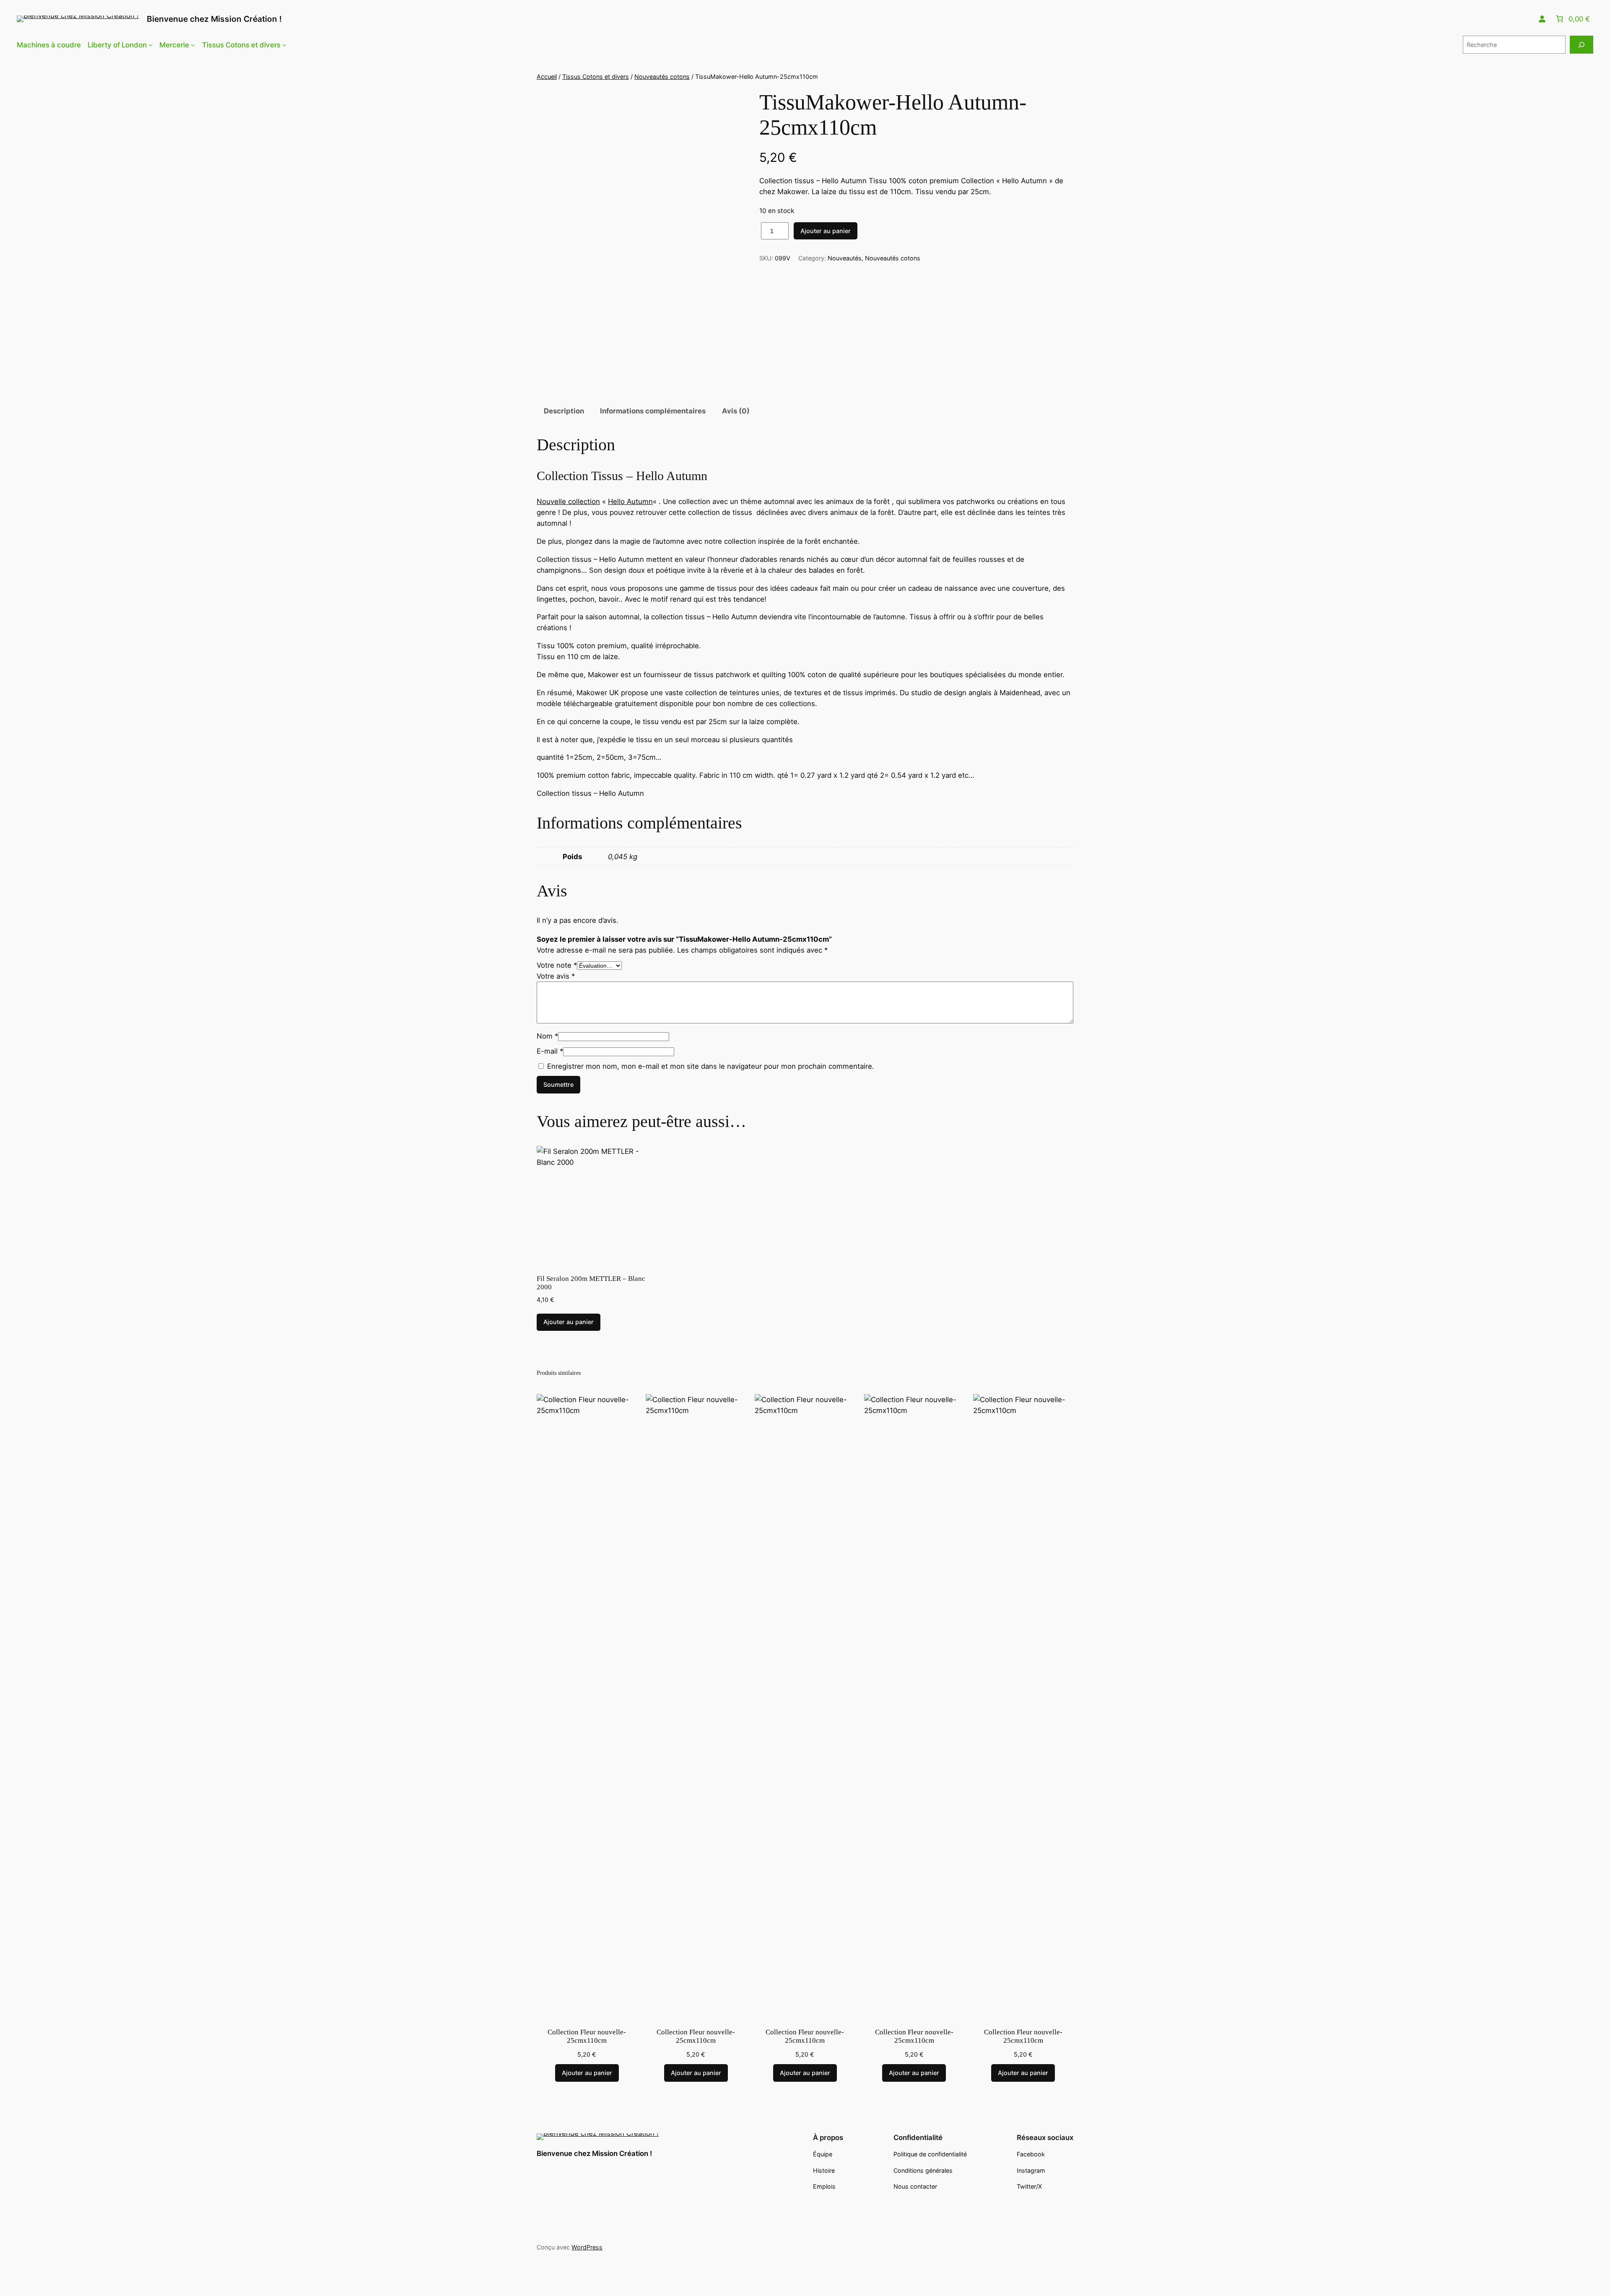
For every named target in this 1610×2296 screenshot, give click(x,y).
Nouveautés (845, 258)
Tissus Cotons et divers (596, 77)
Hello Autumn (630, 501)
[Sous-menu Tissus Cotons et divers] (284, 45)
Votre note (557, 965)
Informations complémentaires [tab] (653, 411)
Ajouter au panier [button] (569, 1322)
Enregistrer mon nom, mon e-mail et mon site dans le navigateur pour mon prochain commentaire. (711, 1066)
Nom (547, 1036)
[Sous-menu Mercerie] (193, 45)
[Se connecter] (1542, 19)
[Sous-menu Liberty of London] (151, 45)
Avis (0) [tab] (736, 411)
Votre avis (556, 976)
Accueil (547, 77)
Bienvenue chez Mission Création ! (214, 19)
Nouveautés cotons (662, 77)
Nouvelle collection (568, 501)
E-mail (550, 1051)
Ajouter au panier (826, 231)
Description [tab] (564, 411)
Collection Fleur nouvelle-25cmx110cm (587, 2036)
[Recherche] (1581, 45)
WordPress (587, 2247)
